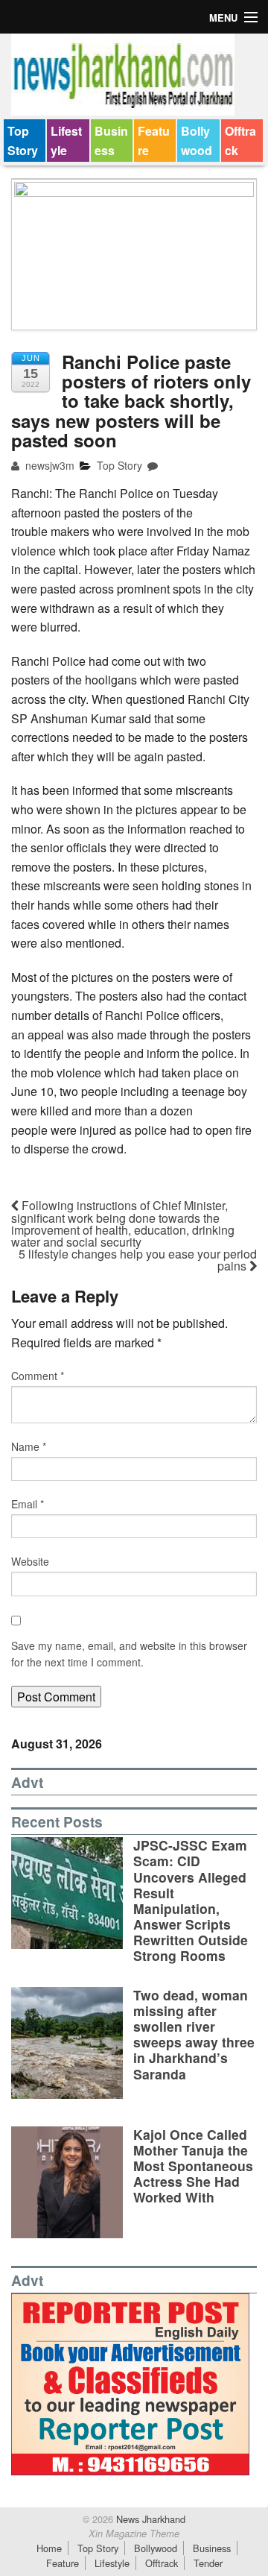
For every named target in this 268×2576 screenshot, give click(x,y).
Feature (154, 141)
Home (49, 2548)
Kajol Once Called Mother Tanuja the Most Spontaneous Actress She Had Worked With (193, 2166)
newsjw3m (48, 465)
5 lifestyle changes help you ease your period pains (138, 1260)
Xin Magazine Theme (134, 2534)
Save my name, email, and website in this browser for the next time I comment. (129, 1654)
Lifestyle (66, 141)
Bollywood (197, 141)
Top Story (23, 141)
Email (28, 1504)
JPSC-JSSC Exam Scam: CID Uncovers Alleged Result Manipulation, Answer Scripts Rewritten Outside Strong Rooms (191, 1900)
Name (29, 1446)
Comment (38, 1376)
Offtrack (240, 141)
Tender (208, 2563)
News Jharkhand (149, 2519)
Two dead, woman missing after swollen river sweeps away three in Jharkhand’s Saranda (194, 2034)
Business (111, 141)
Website (30, 1561)
